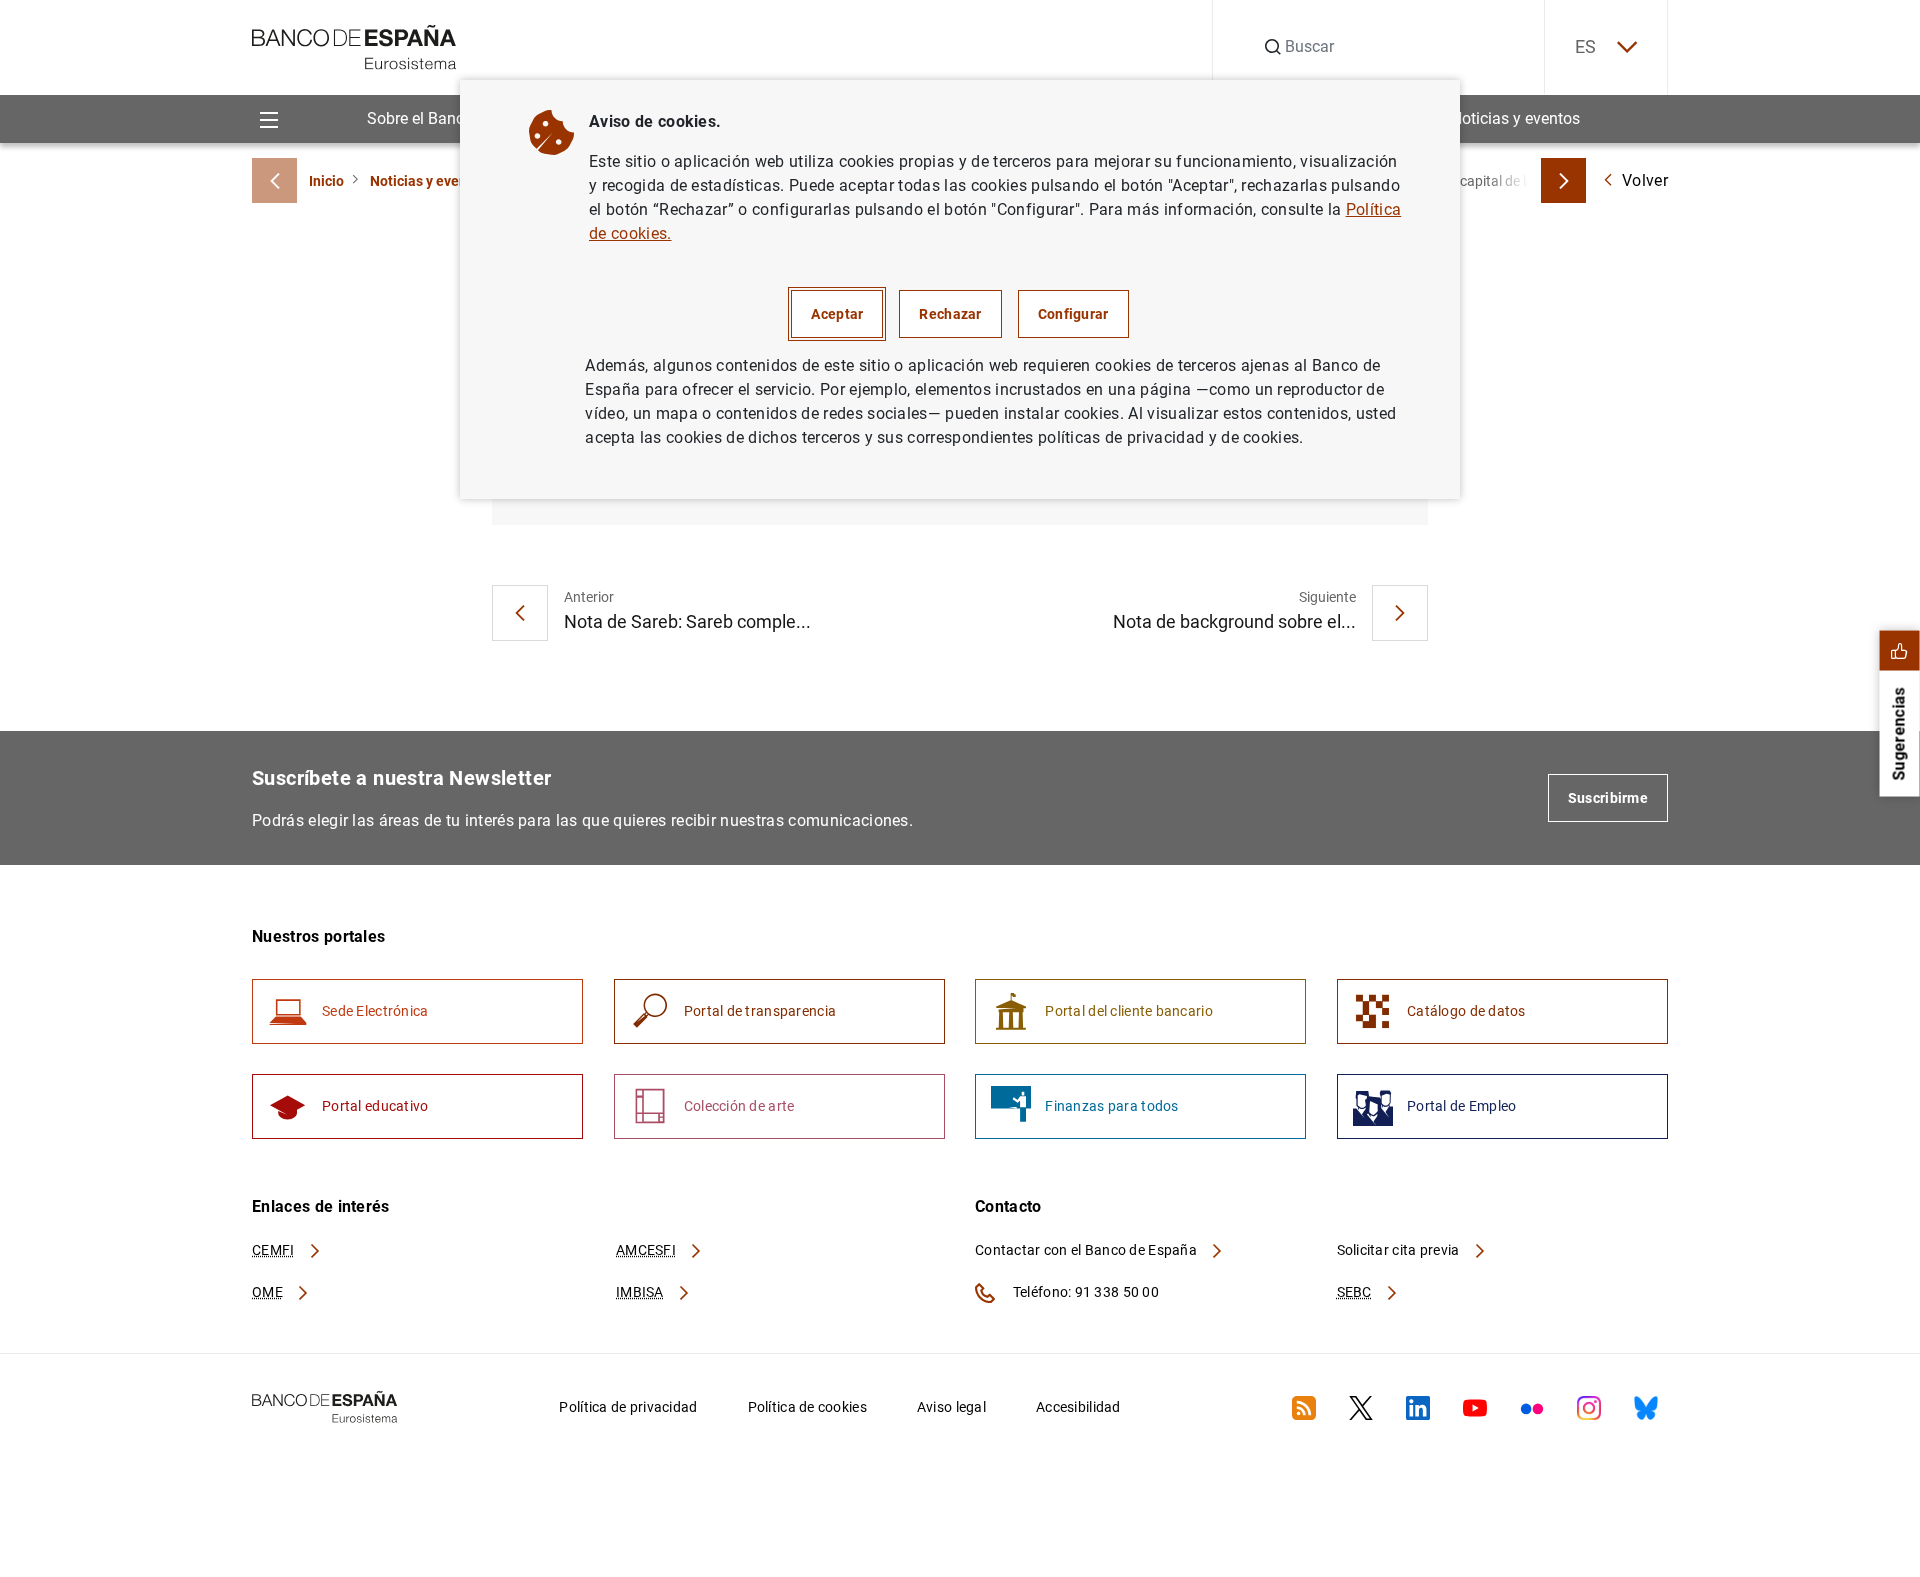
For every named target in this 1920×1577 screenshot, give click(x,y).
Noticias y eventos (1515, 118)
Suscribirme (1608, 798)
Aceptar (837, 314)
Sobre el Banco (420, 118)
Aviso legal (951, 1407)
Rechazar (950, 314)
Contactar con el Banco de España (1087, 1250)
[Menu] (268, 118)
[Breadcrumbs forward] (1563, 180)
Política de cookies (807, 1407)
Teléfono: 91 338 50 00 (1084, 1292)
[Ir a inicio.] (354, 45)
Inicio (326, 181)
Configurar (1073, 314)
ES (1586, 46)
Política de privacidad (628, 1407)
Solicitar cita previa (1400, 1250)
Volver (1645, 180)
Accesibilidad (1078, 1407)
